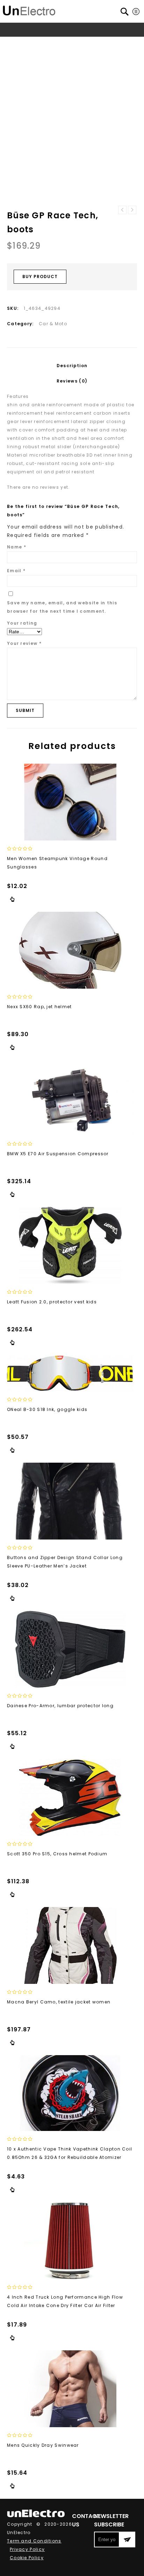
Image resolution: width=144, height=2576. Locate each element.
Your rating (22, 623)
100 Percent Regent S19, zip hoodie (122, 210)
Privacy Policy (27, 2549)
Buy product (40, 276)
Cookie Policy (27, 2558)
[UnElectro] (29, 10)
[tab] (72, 366)
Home (18, 43)
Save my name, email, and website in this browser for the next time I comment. (62, 607)
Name (17, 547)
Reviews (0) (72, 381)
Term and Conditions (34, 2541)
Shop (37, 43)
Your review (24, 643)
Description (72, 366)
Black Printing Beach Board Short (132, 210)
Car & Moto (63, 43)
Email (16, 571)
